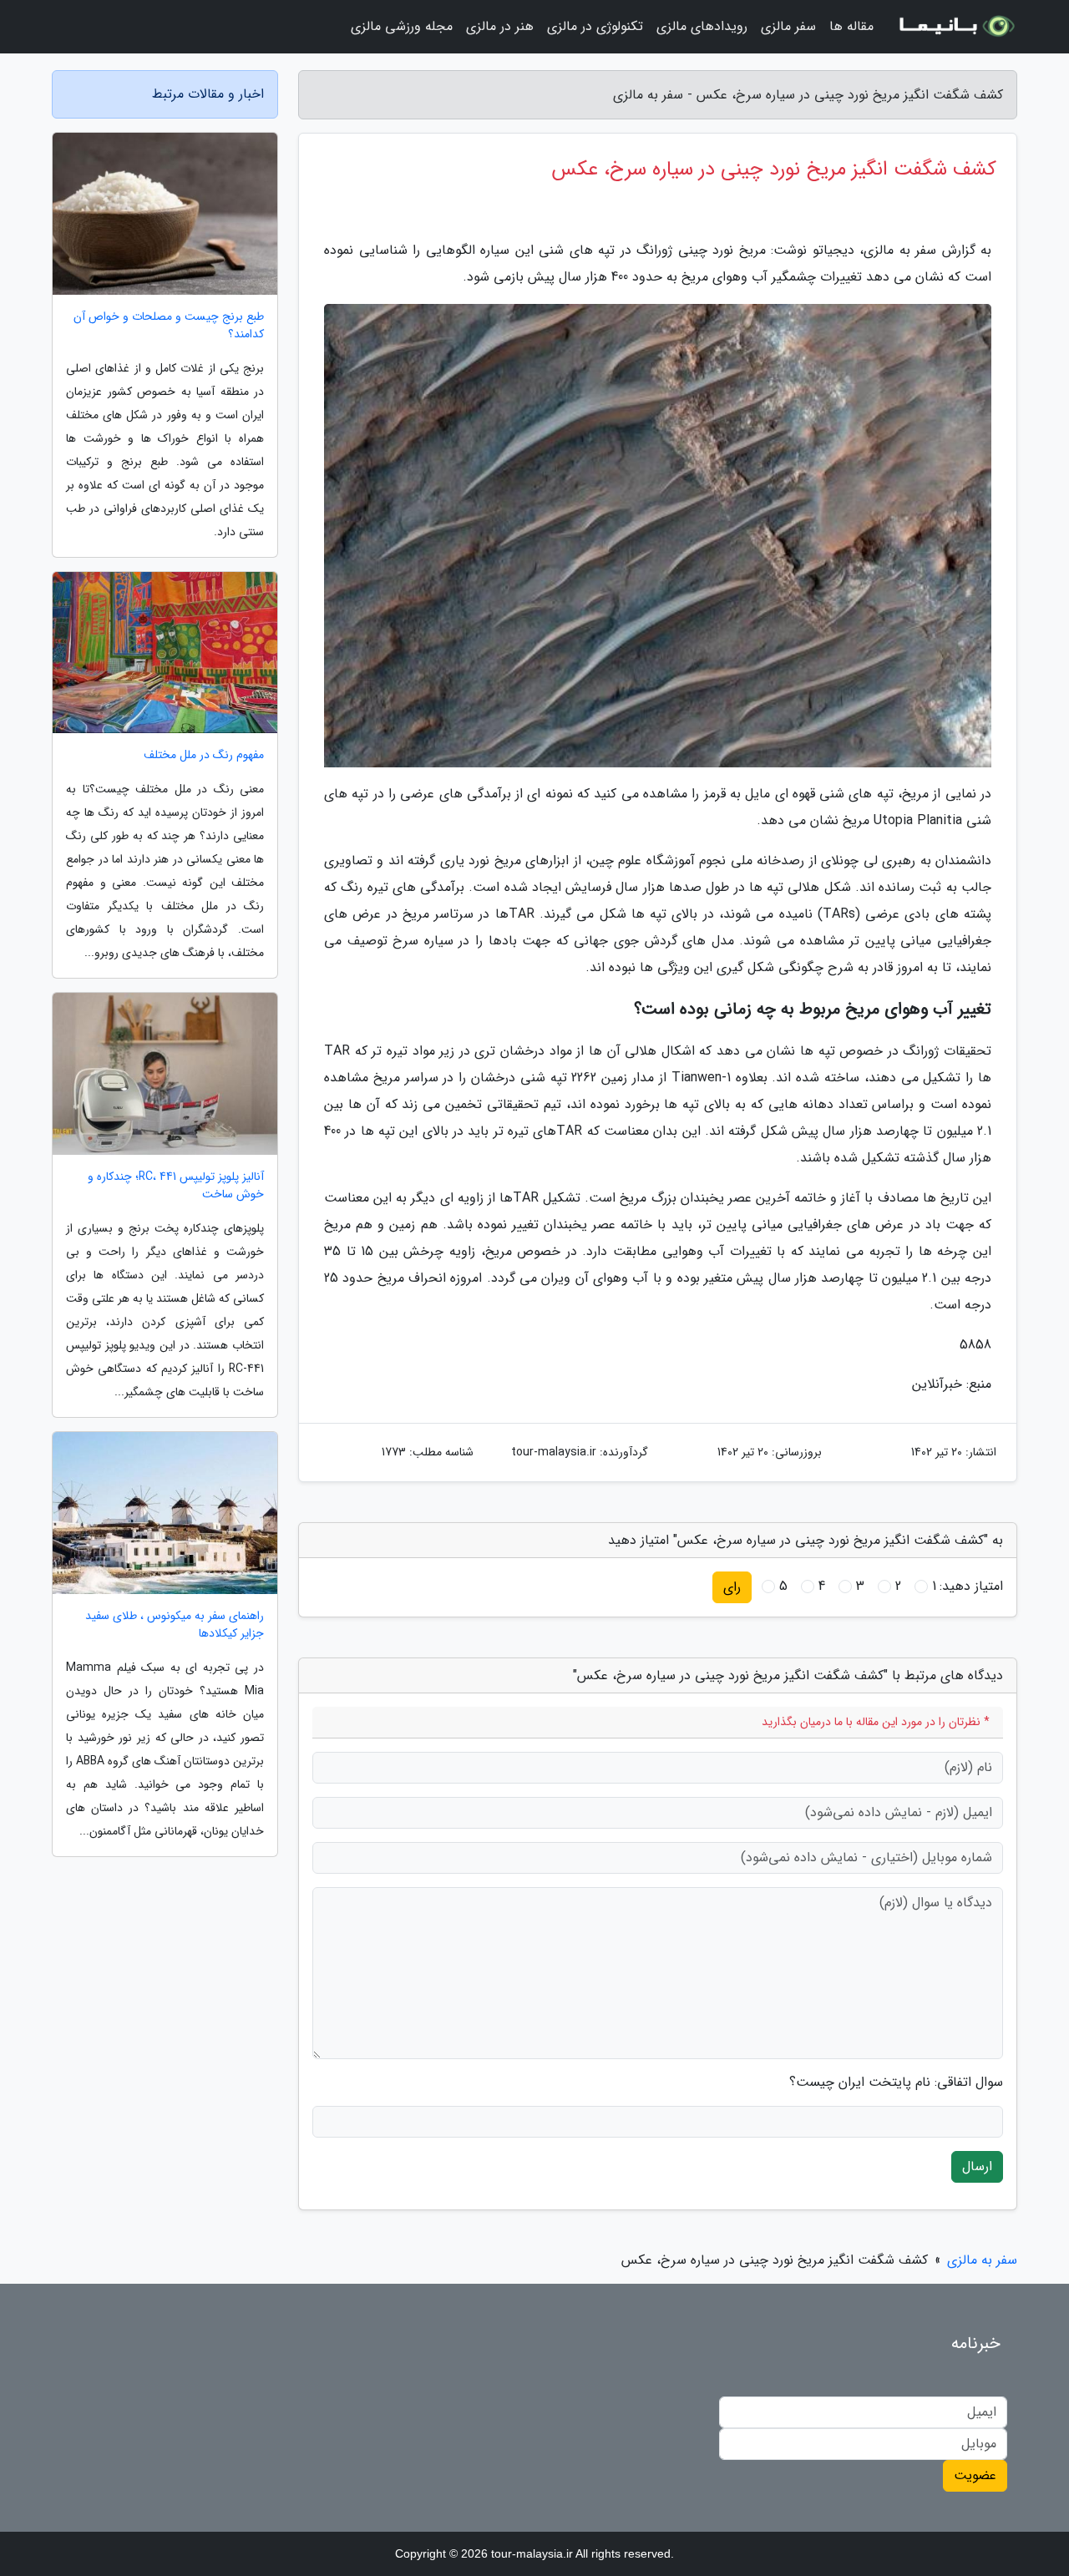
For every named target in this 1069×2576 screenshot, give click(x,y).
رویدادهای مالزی (702, 26)
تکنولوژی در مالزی (595, 26)
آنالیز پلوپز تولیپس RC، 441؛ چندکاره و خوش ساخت (176, 1186)
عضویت (975, 2475)
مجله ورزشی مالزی (402, 26)
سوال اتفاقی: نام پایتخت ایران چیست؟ (896, 2083)
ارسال (977, 2166)
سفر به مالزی (982, 2260)
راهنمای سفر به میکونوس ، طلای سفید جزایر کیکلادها (175, 1625)
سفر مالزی (788, 26)
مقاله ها (851, 26)
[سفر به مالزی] (955, 27)
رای (732, 1587)
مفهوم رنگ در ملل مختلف (204, 755)
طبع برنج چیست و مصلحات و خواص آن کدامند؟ (169, 326)
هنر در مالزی (500, 26)
